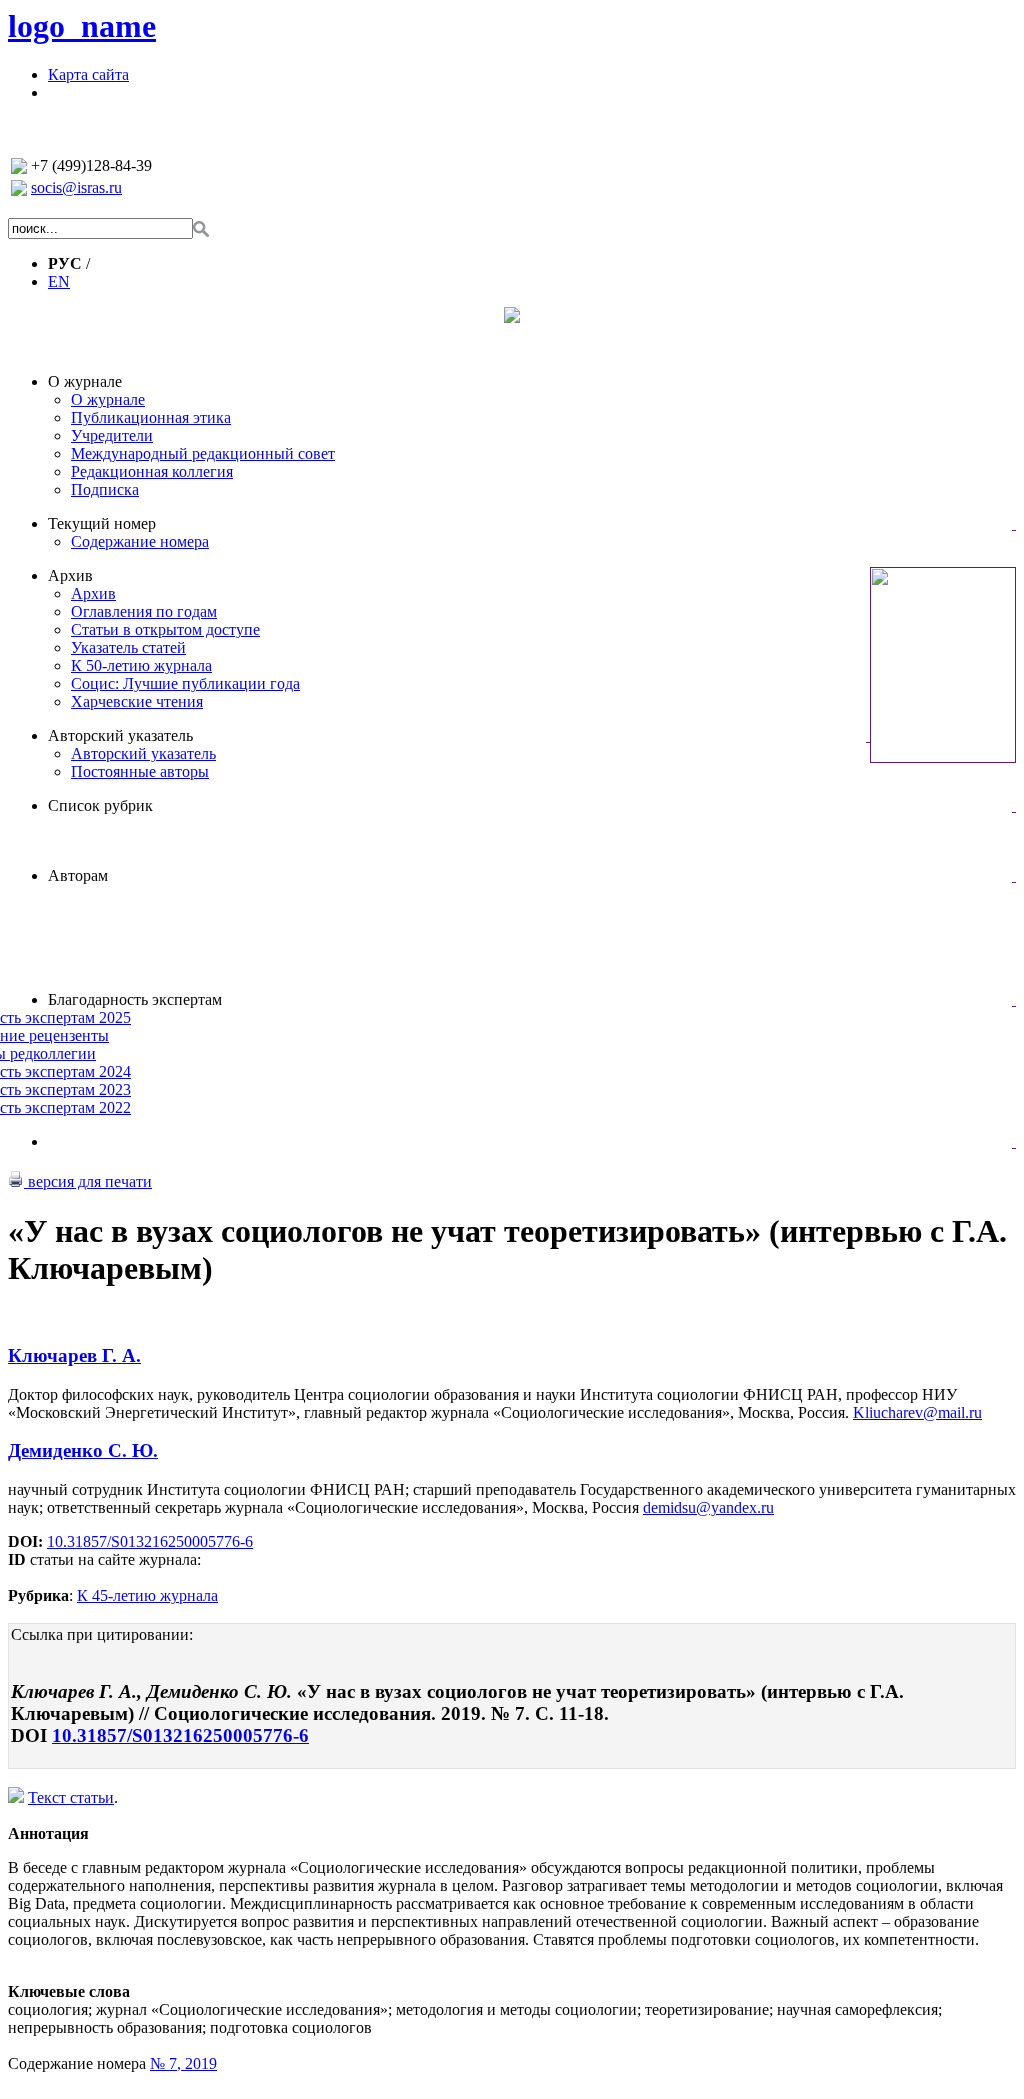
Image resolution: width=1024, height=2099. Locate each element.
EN (59, 281)
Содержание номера (140, 541)
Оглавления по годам (144, 611)
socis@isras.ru (76, 187)
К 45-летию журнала (147, 1595)
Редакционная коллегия (152, 471)
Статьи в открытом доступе (165, 629)
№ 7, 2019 (183, 2063)
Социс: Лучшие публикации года (185, 683)
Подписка (105, 489)
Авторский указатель (120, 735)
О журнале (85, 381)
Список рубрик (100, 805)
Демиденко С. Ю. (83, 1450)
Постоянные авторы (140, 771)
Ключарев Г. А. (74, 1355)
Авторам (78, 875)
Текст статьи (71, 1797)
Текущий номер (102, 523)
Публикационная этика (151, 417)
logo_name (82, 26)
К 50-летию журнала (141, 665)
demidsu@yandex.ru (708, 1507)
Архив (70, 575)
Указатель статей (128, 647)
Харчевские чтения (137, 701)
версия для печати (88, 1181)
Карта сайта (88, 74)
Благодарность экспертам (135, 999)
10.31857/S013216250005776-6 (150, 1541)
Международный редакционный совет (203, 453)
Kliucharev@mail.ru (917, 1412)
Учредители (112, 435)
